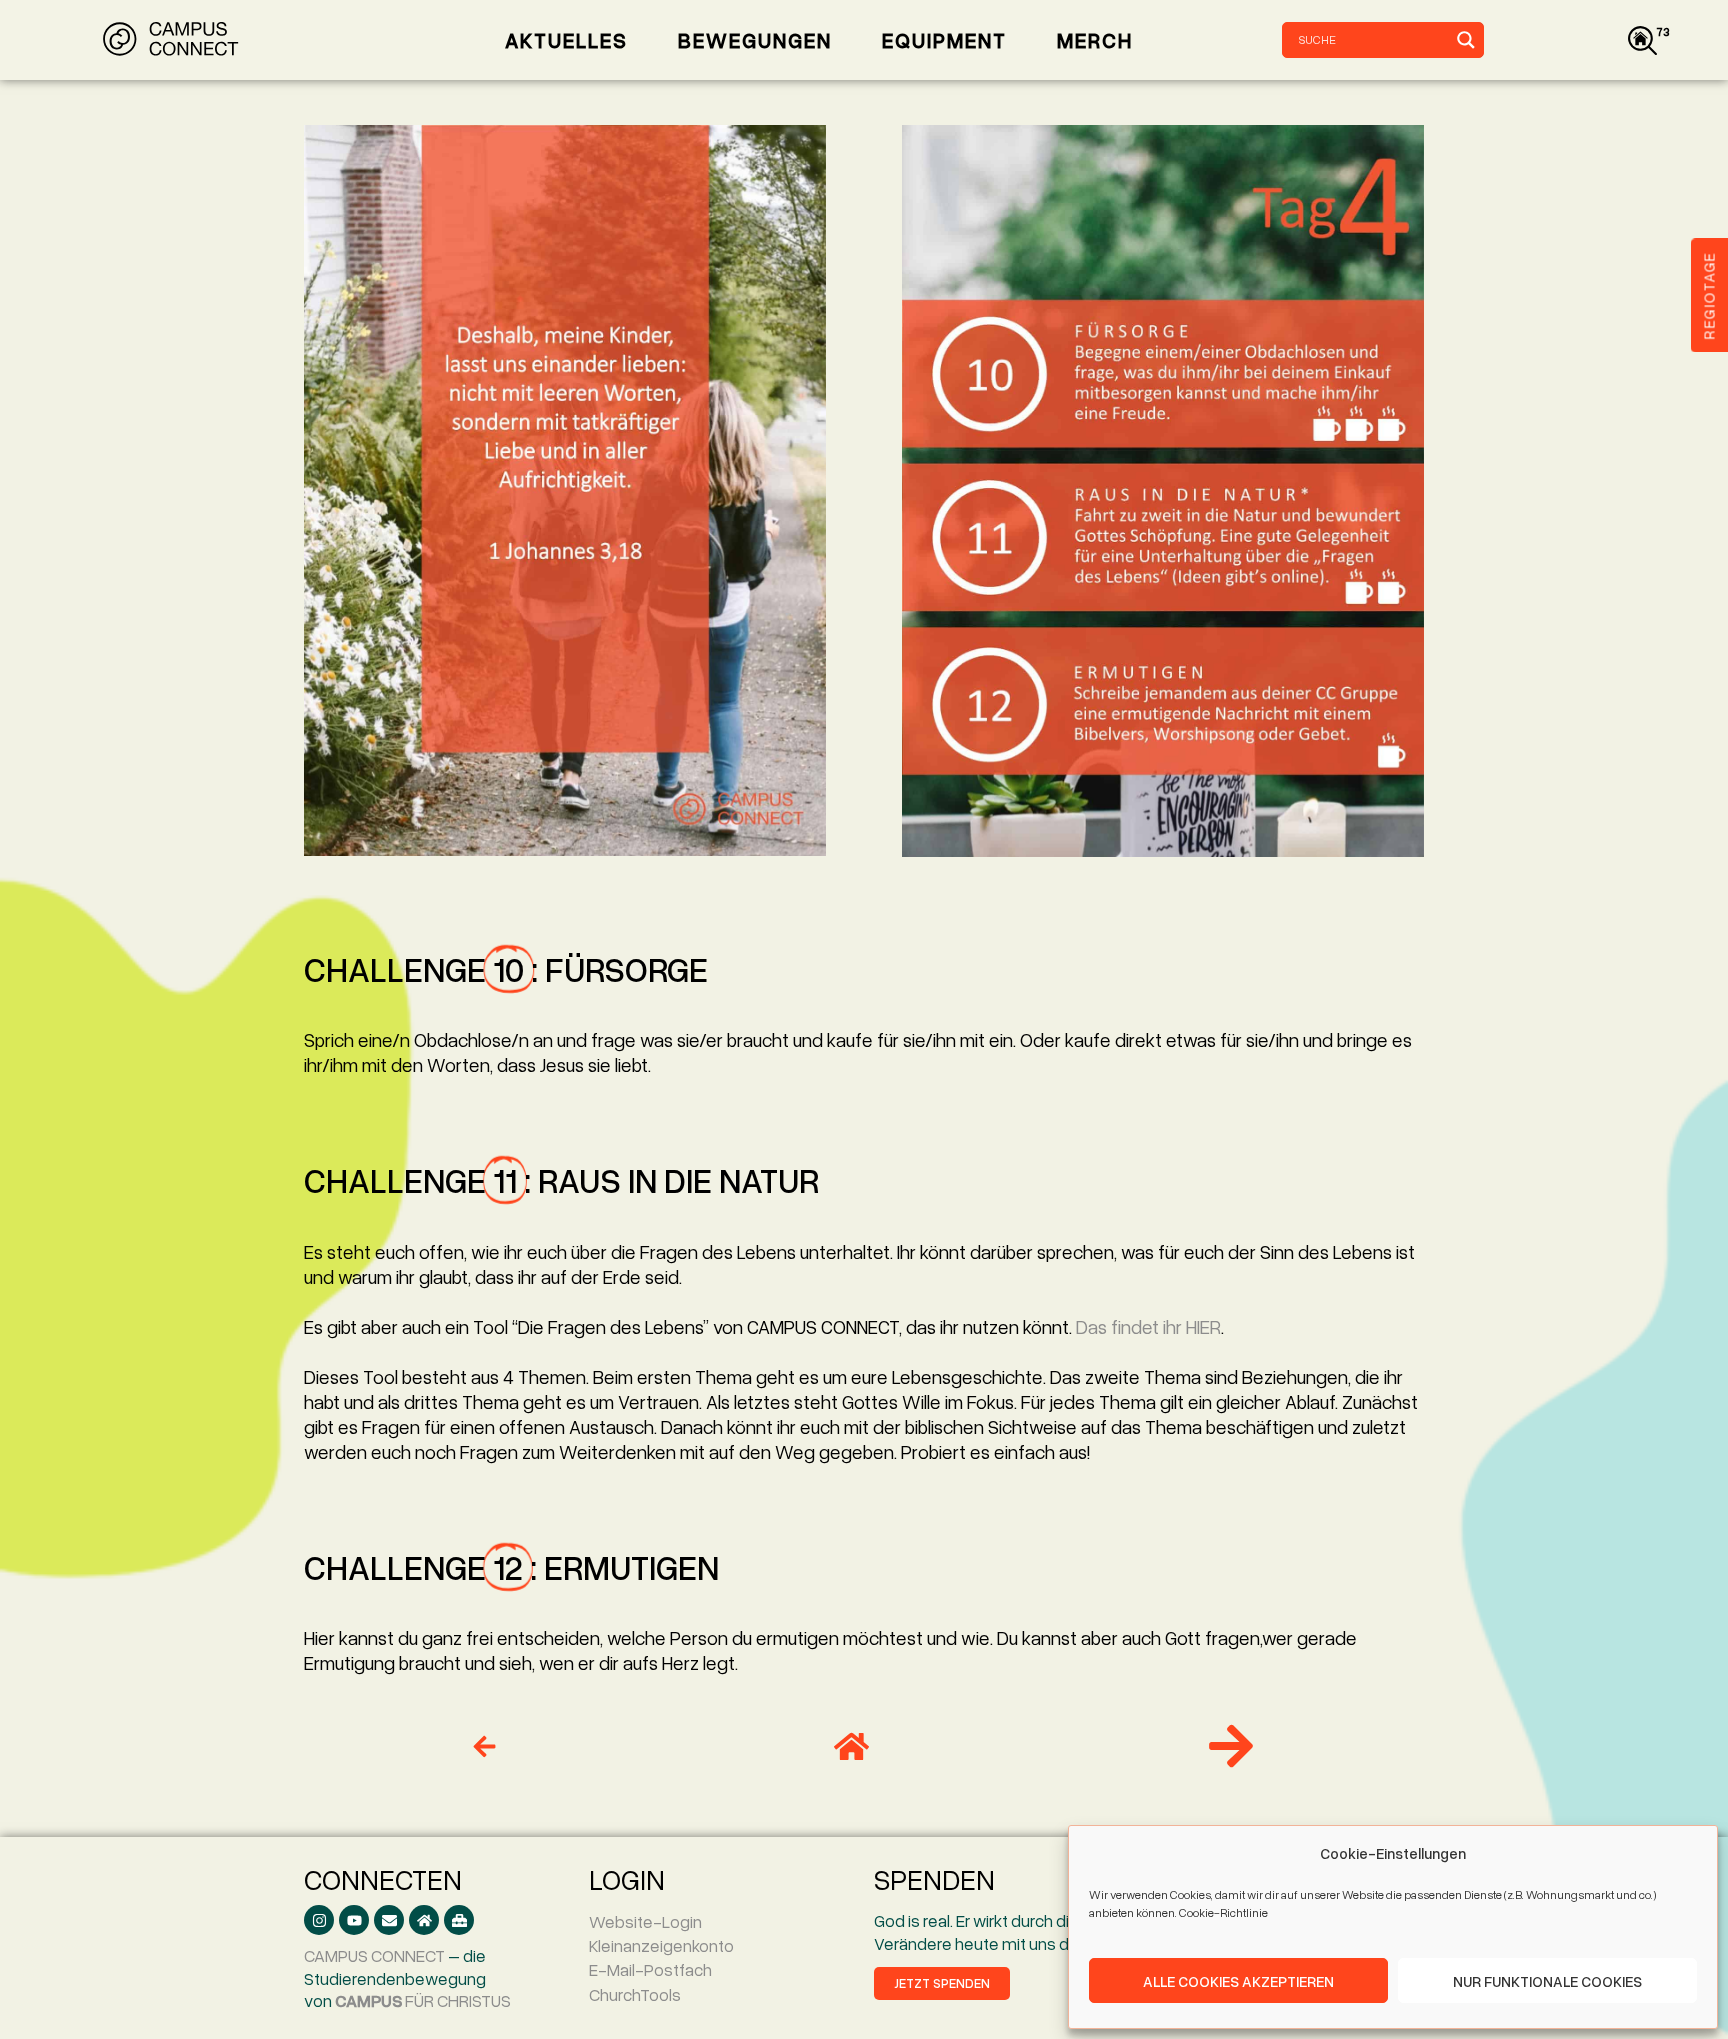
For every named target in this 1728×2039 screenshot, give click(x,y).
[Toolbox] (459, 1920)
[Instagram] (319, 1920)
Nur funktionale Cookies (1547, 1981)
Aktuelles (566, 40)
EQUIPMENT (944, 40)
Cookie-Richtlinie (1223, 1912)
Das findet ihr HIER (1148, 1326)
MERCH (1095, 40)
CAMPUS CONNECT (374, 1955)
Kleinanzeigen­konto (661, 1945)
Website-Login (645, 1921)
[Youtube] (354, 1920)
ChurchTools (635, 1994)
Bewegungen (755, 40)
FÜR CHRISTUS (423, 2000)
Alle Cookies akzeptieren (1238, 1981)
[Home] (424, 1920)
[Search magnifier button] (1466, 40)
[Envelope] (389, 1920)
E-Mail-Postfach (650, 1969)
